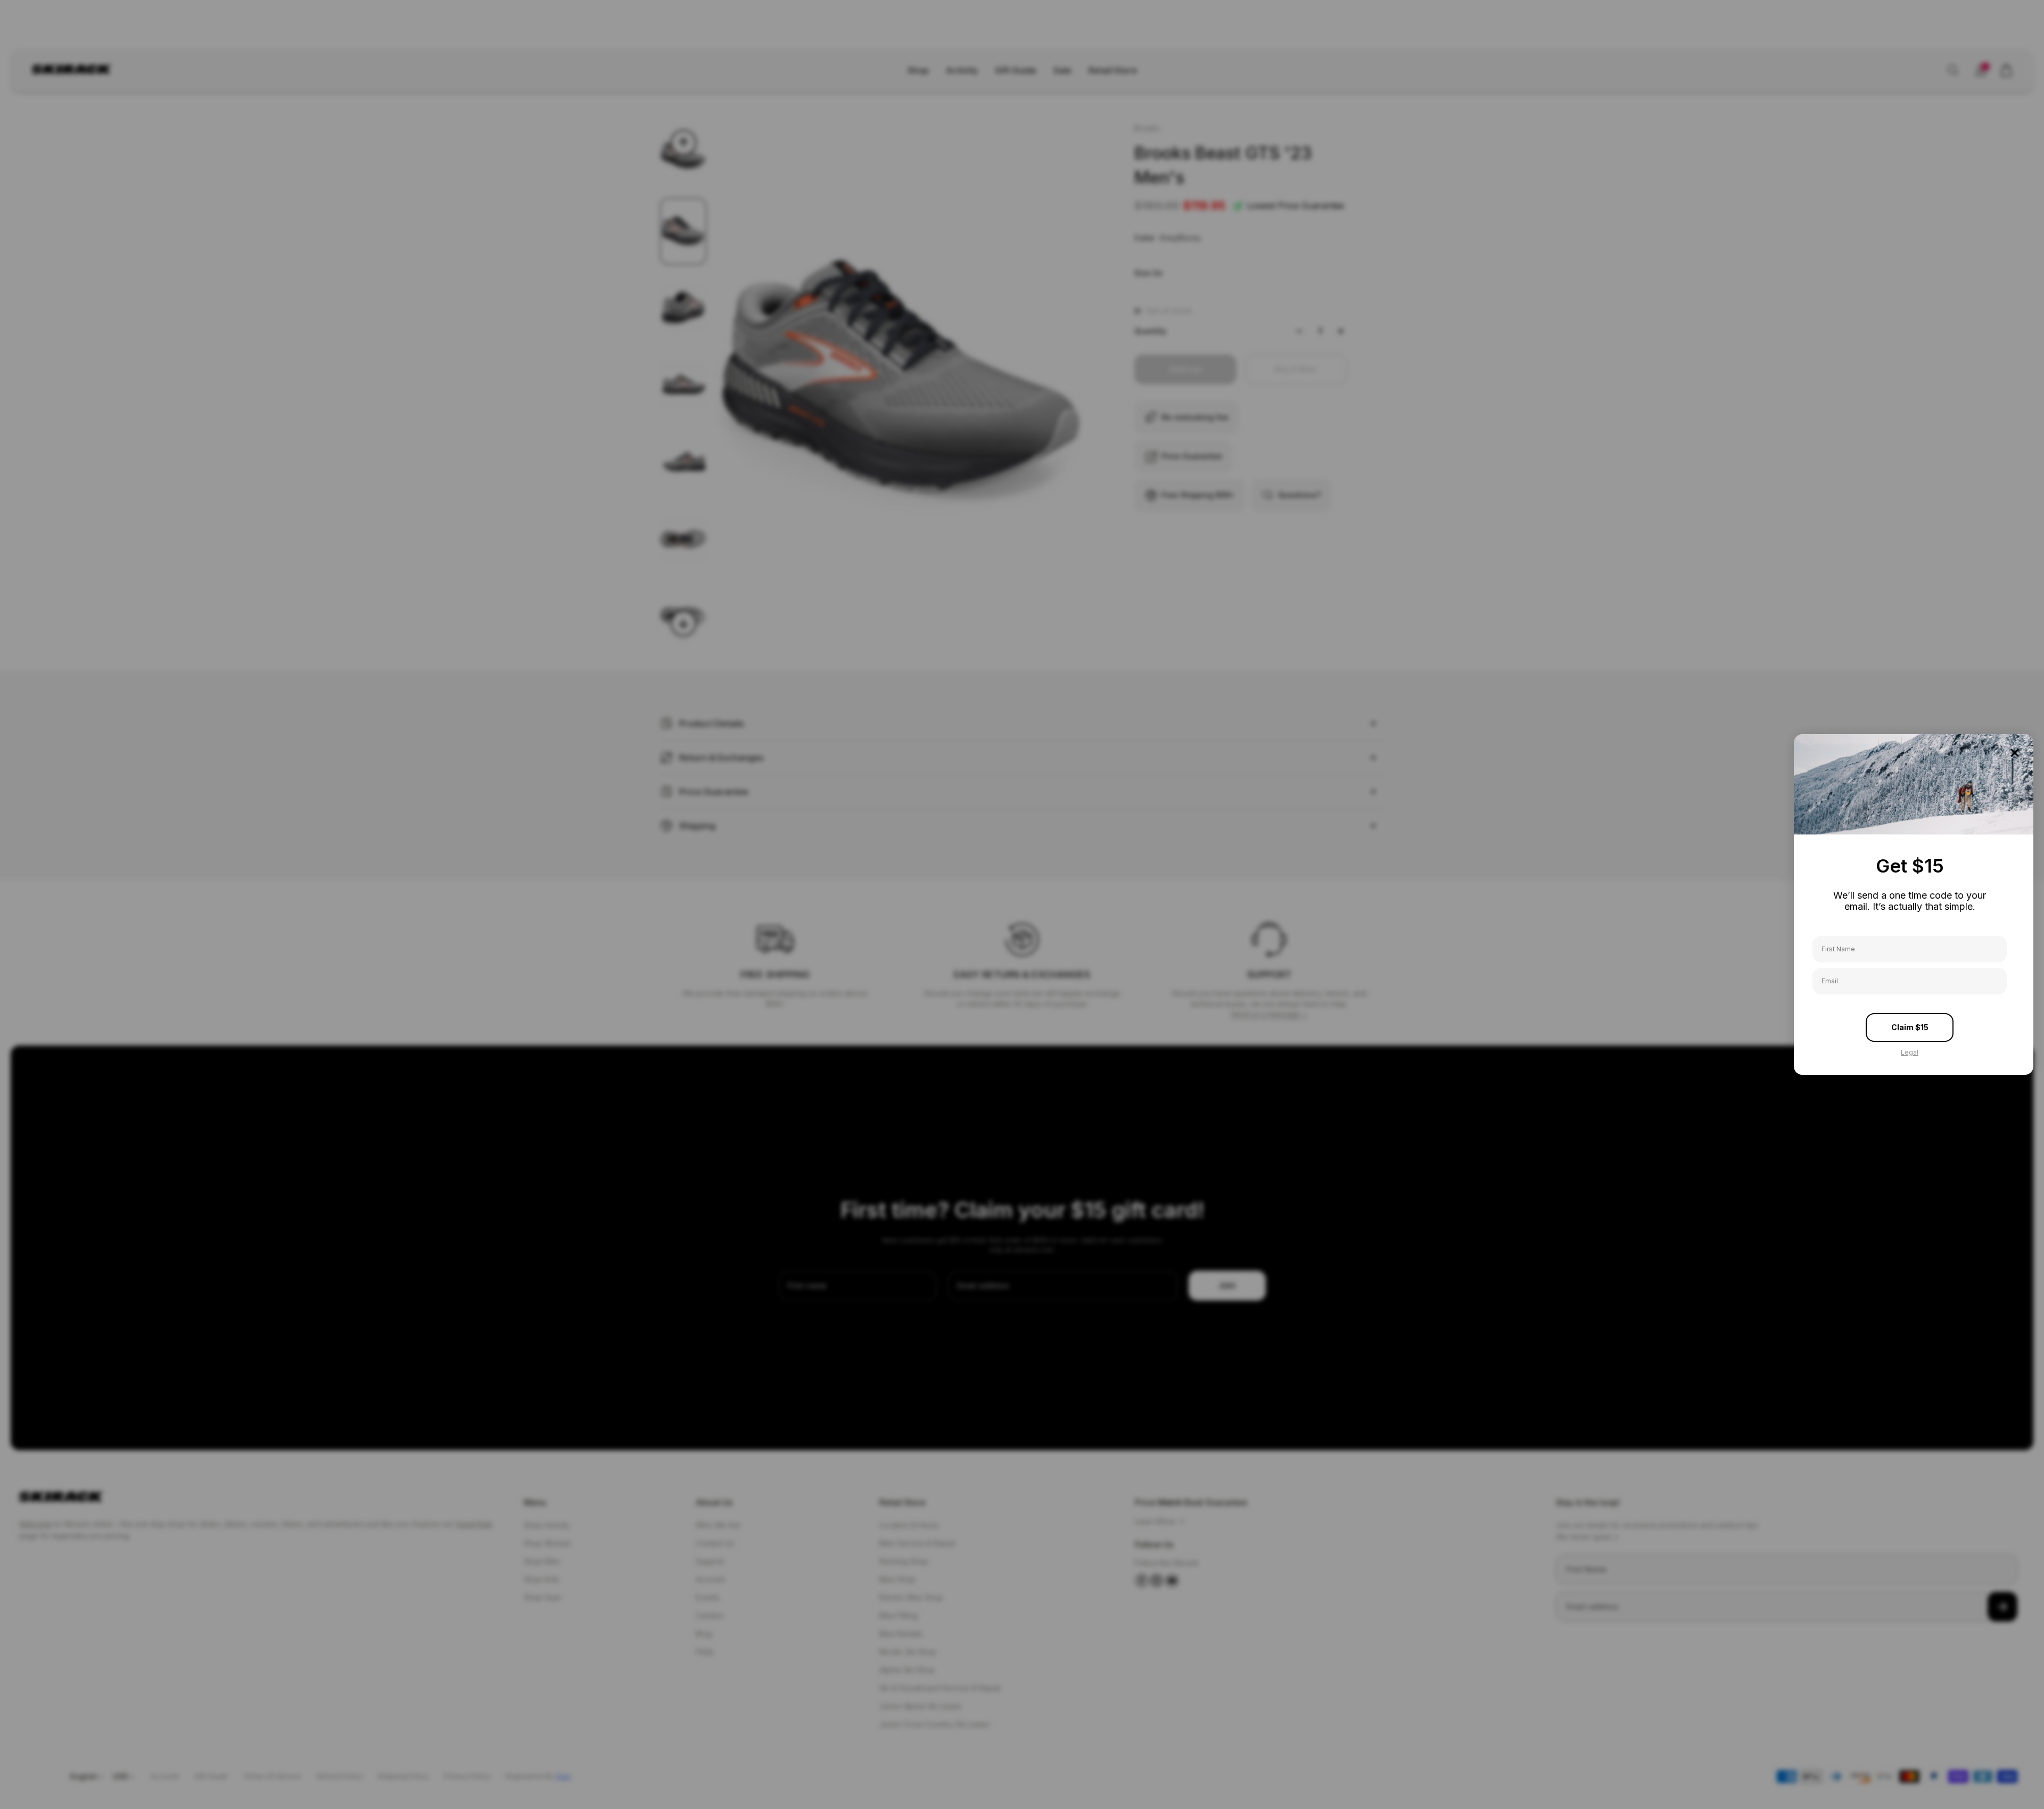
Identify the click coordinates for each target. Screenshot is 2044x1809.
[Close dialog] (2015, 753)
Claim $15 (1910, 1027)
